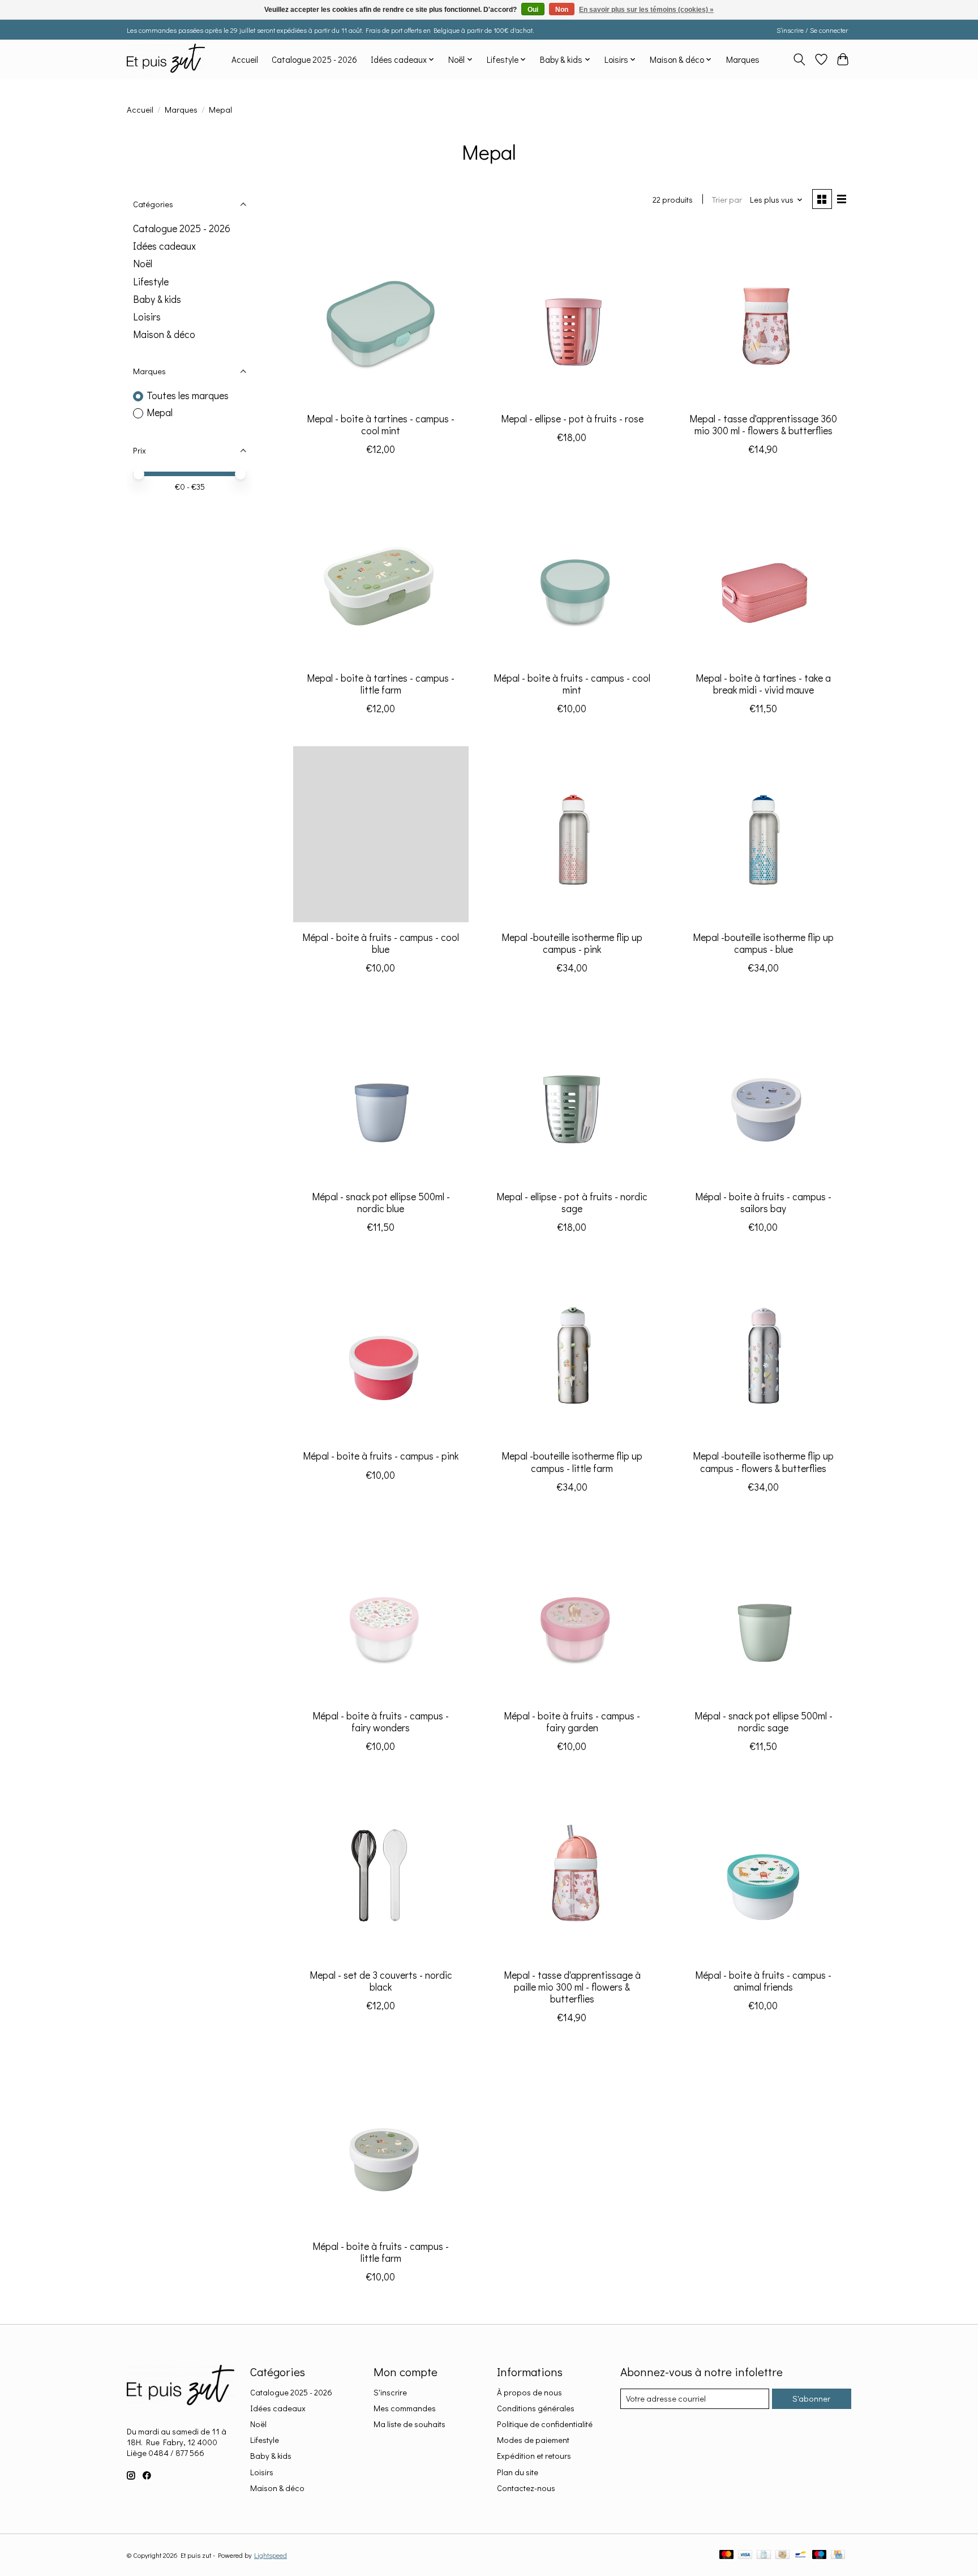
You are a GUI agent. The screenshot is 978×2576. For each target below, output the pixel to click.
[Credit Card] (838, 2555)
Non (562, 10)
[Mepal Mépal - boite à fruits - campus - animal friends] (763, 1872)
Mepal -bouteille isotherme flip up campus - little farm (572, 1462)
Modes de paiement (533, 2440)
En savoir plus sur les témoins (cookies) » (646, 10)
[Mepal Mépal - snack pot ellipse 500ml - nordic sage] (763, 1612)
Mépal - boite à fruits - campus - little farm (381, 2252)
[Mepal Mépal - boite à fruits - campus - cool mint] (572, 575)
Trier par (727, 200)
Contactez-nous (526, 2488)
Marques (743, 59)
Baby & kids (157, 299)
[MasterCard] (727, 2555)
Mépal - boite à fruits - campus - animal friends (763, 1981)
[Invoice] (764, 2555)
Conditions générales (536, 2408)
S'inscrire (390, 2392)
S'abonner (811, 2399)
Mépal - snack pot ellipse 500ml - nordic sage (763, 1722)
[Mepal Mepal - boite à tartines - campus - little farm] (381, 575)
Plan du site (518, 2472)
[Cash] (782, 2555)
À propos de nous (529, 2392)
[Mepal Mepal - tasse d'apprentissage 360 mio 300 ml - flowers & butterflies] (763, 315)
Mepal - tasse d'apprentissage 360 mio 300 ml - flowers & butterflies (763, 425)
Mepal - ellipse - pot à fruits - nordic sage (572, 1203)
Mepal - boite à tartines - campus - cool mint (381, 425)
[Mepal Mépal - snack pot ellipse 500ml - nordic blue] (381, 1093)
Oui (533, 10)
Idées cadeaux (164, 246)
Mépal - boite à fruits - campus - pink (381, 1456)
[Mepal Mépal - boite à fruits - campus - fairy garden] (572, 1612)
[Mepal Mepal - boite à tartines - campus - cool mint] (381, 315)
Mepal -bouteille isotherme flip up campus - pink (572, 943)
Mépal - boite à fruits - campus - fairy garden (572, 1722)
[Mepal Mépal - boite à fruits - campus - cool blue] (381, 834)
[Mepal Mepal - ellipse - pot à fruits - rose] (572, 315)
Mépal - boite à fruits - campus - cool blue (381, 943)
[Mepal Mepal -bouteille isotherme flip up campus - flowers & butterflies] (763, 1353)
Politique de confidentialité (545, 2424)
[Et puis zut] (166, 59)
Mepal (160, 412)
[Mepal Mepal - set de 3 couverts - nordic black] (381, 1872)
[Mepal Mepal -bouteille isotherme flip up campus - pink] (572, 834)
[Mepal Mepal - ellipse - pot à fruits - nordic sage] (572, 1093)
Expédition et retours (534, 2456)
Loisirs (147, 317)
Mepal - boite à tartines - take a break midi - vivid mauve (763, 684)
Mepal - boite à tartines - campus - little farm (381, 684)
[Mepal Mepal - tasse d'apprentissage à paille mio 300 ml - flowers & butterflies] (572, 1872)
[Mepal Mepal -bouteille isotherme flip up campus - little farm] (572, 1353)
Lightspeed (271, 2555)
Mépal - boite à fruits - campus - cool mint (572, 684)
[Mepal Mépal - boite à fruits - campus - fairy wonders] (381, 1612)
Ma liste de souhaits (409, 2424)
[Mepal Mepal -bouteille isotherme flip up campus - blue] (763, 834)
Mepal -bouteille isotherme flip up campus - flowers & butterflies (763, 1462)
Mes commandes (405, 2408)
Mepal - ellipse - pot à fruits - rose (572, 419)
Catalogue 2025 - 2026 (314, 59)
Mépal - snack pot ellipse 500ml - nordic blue (381, 1203)
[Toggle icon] (799, 59)
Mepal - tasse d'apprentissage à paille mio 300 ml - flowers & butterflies (572, 1987)
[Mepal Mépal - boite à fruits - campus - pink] (381, 1353)
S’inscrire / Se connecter (812, 30)
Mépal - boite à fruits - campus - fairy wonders (381, 1722)
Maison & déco (164, 334)
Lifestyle (151, 282)
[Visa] (745, 2555)
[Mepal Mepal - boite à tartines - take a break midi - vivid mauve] (763, 575)
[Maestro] (820, 2555)
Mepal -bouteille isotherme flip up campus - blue (763, 943)
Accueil (245, 59)
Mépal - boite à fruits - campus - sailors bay (763, 1203)
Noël (143, 264)
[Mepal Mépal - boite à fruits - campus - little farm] (381, 2143)
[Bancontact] (801, 2555)
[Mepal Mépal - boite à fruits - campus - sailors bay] (763, 1093)
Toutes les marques (188, 395)
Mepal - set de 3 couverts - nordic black (381, 1981)
